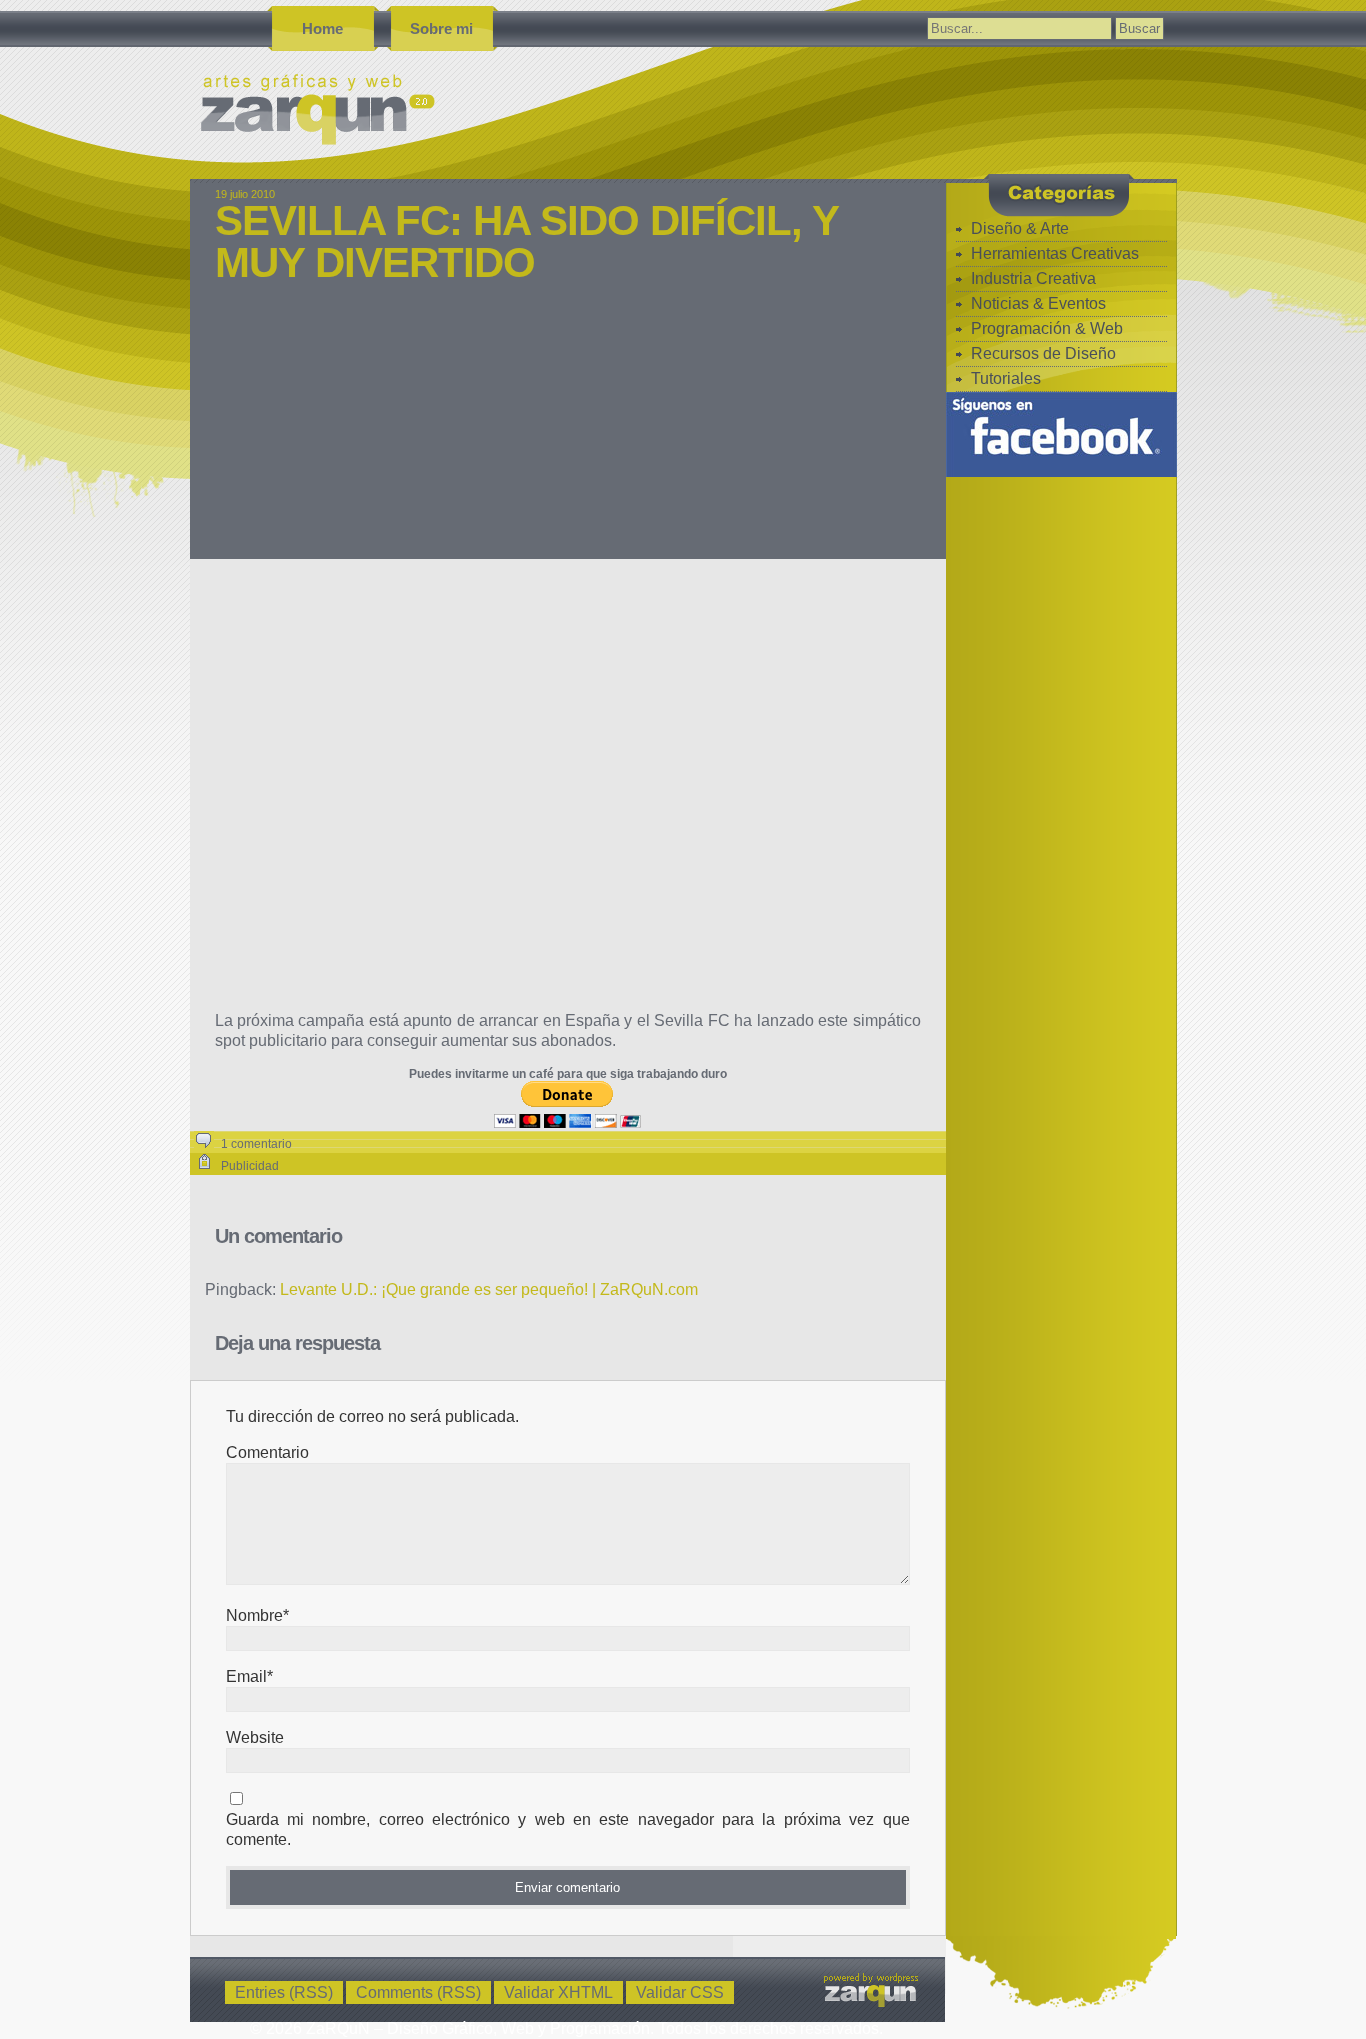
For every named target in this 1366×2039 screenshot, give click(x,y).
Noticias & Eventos (1038, 303)
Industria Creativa (1033, 278)
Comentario (267, 1452)
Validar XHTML (558, 1992)
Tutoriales (1006, 378)
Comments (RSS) (418, 1992)
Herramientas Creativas (1055, 253)
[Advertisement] (568, 434)
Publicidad (250, 1166)
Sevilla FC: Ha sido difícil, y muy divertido (526, 241)
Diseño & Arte (1020, 228)
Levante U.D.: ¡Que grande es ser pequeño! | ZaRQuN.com (489, 1289)
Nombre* (257, 1615)
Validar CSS (680, 1992)
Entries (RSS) (284, 1992)
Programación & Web (1047, 328)
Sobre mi (441, 28)
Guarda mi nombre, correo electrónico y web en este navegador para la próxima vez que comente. (568, 1829)
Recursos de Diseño (1043, 353)
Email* (249, 1676)
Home (322, 28)
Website (255, 1737)
